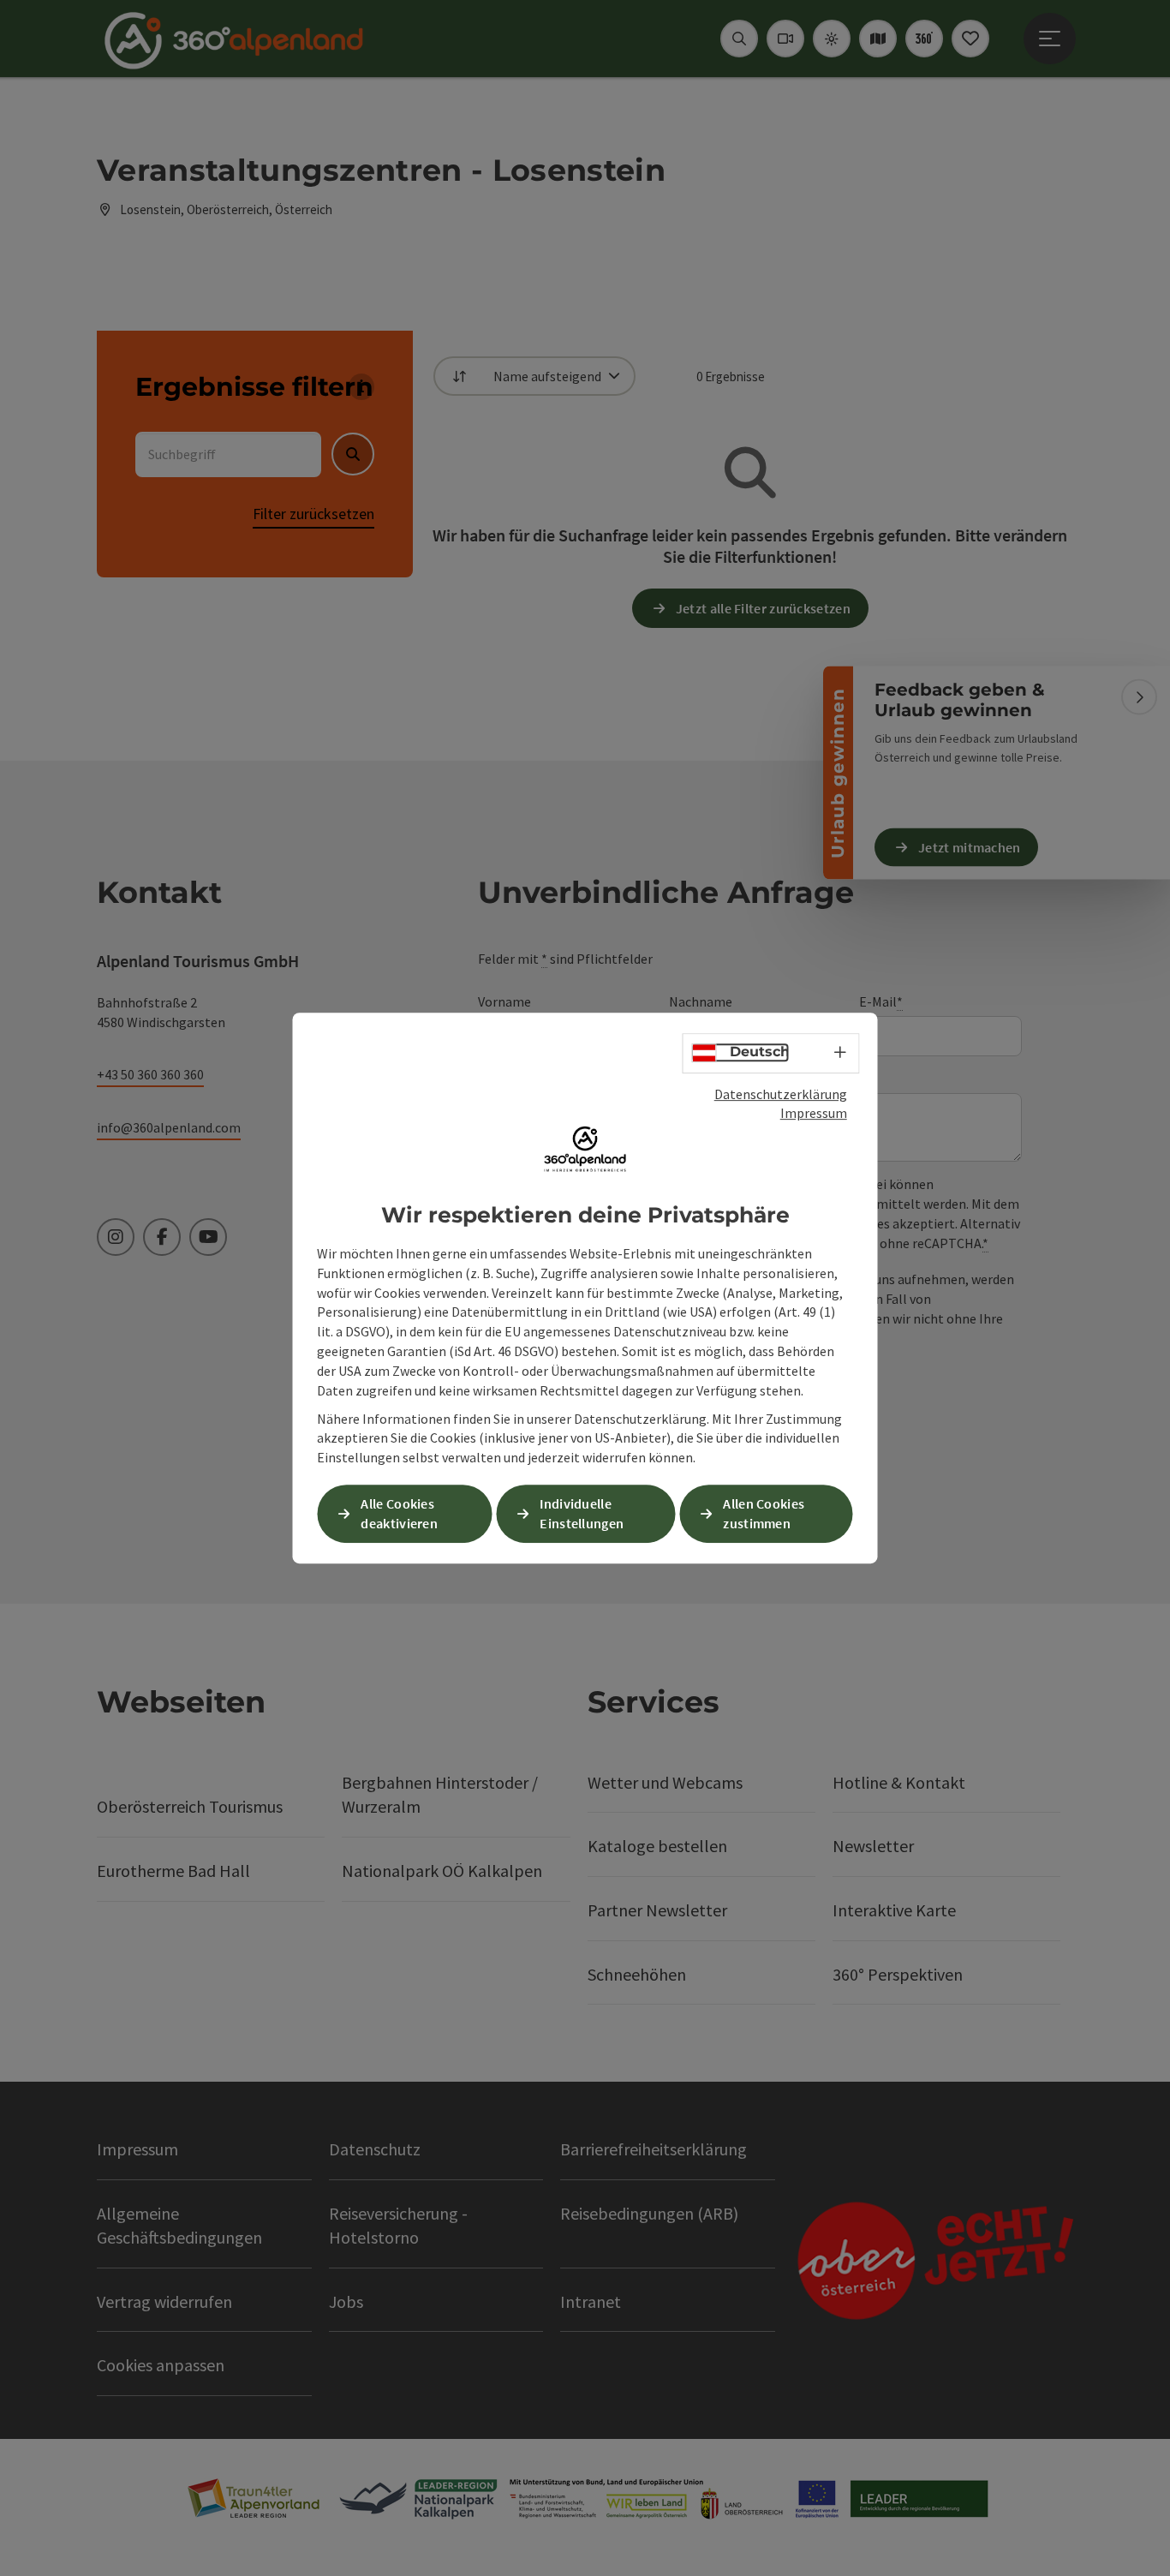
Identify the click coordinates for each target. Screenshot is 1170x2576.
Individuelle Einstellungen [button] (582, 1513)
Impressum (814, 1113)
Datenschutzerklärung (781, 1094)
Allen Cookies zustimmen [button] (764, 1513)
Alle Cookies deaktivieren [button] (399, 1513)
